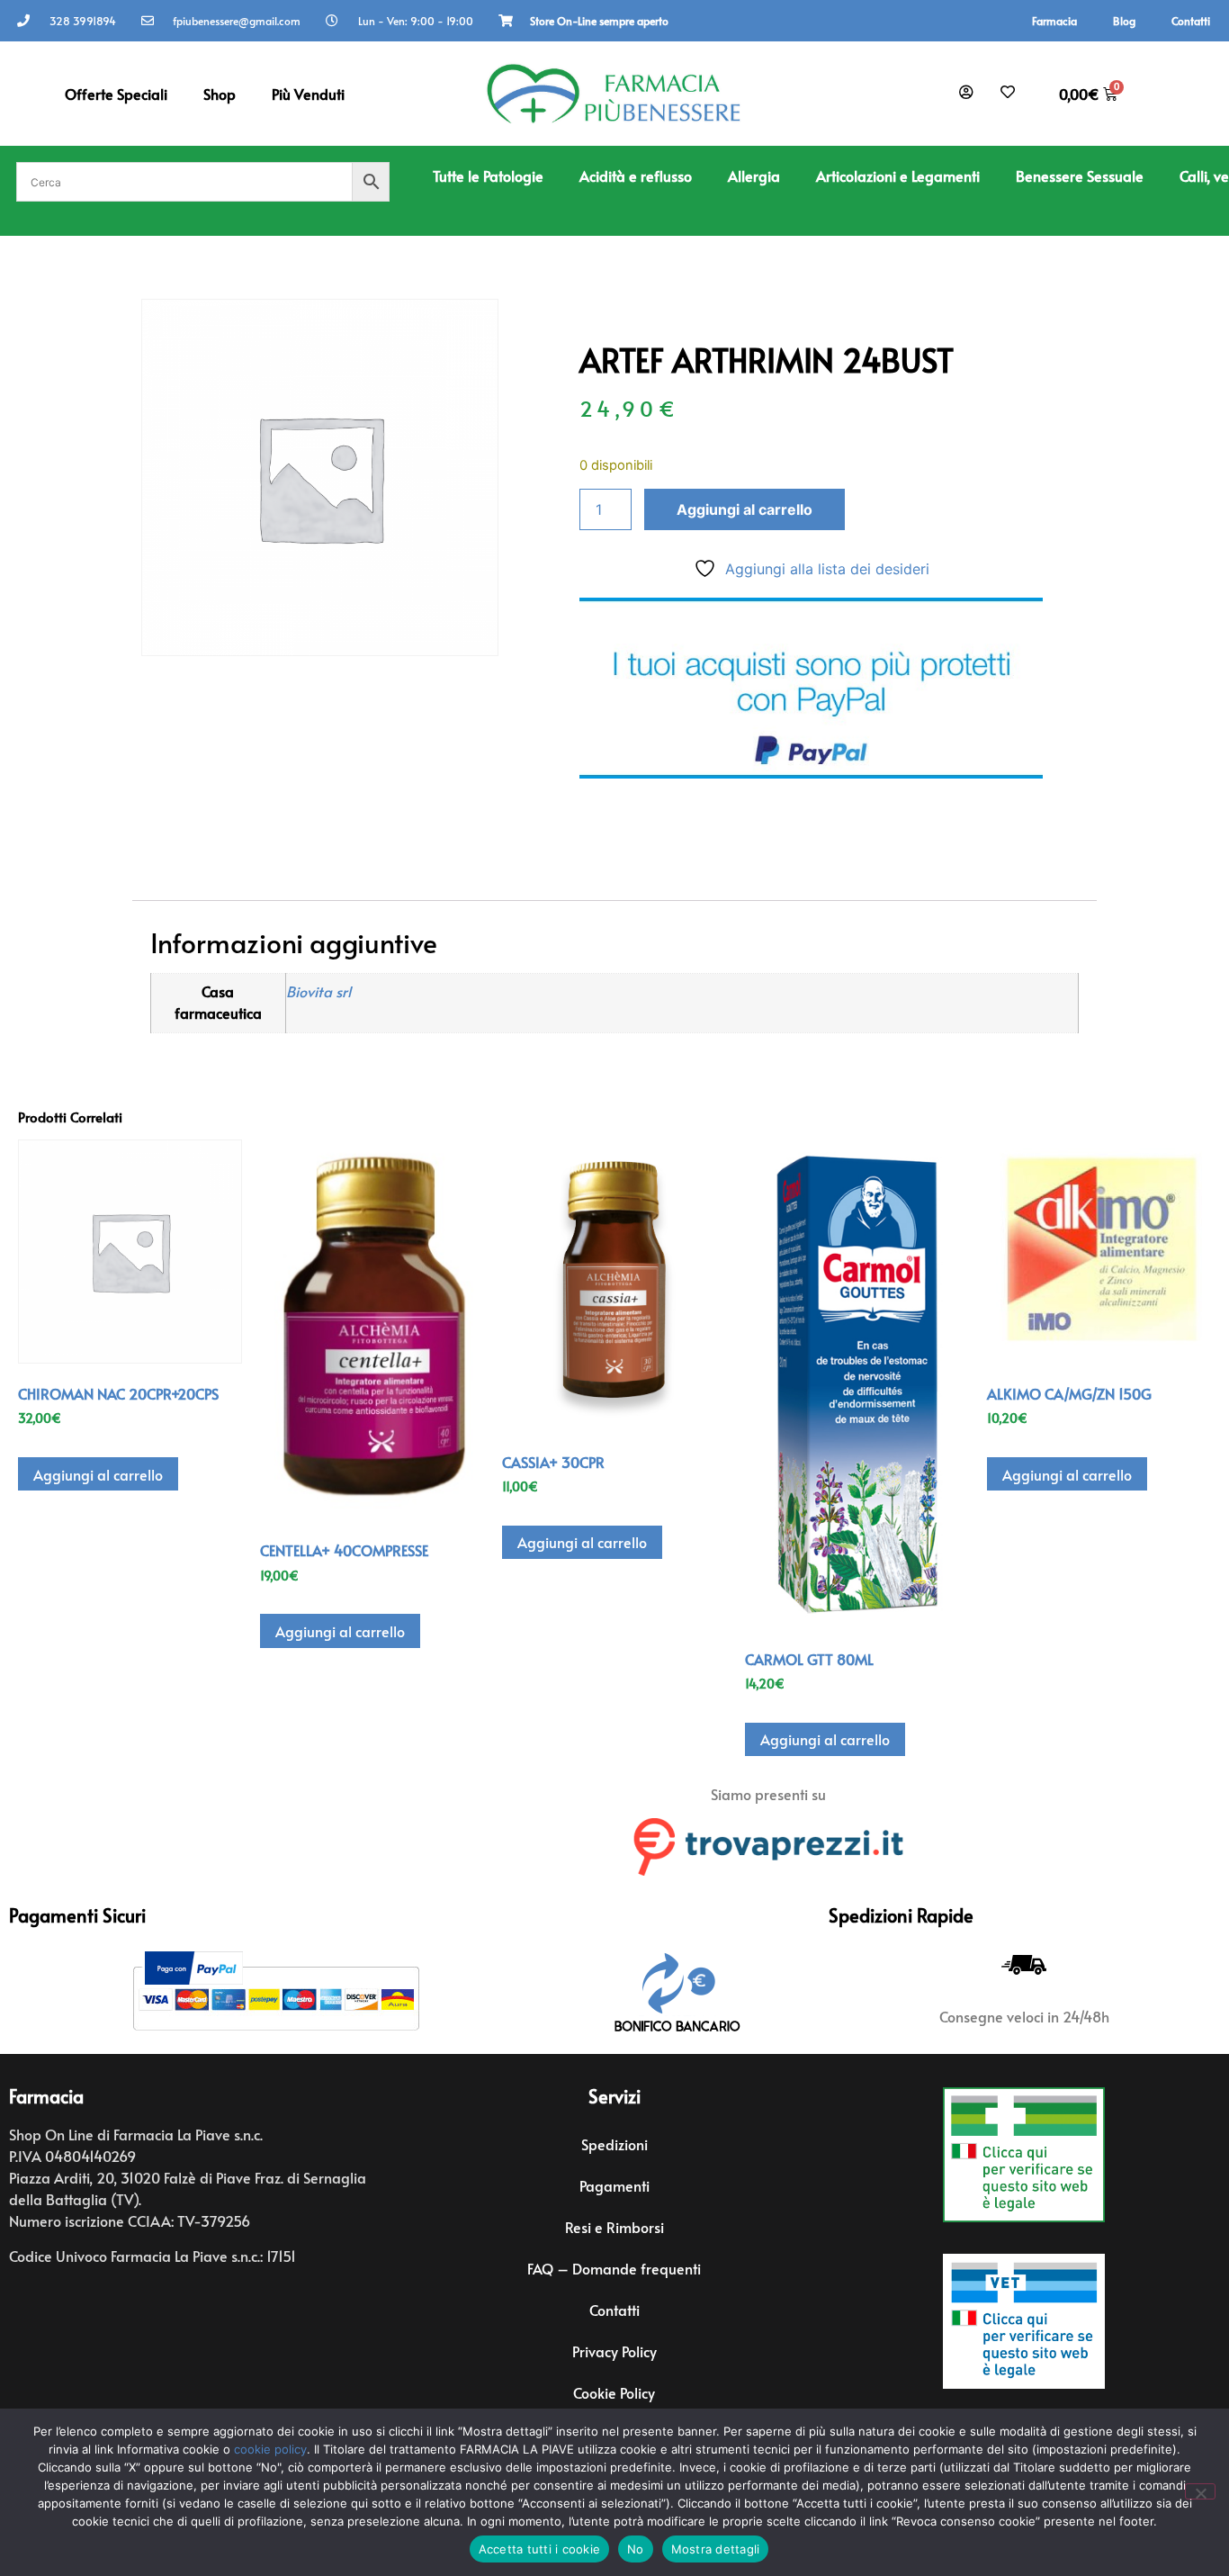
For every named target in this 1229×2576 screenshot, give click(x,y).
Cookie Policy (614, 2392)
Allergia (754, 176)
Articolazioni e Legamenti (898, 176)
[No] (1200, 2491)
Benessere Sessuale (1080, 176)
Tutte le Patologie (488, 176)
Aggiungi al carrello (745, 509)
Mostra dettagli (716, 2549)
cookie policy (270, 2449)
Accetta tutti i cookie (540, 2549)
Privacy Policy (614, 2351)
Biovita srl (318, 991)
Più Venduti (308, 94)
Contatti (1191, 21)
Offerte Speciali (116, 94)
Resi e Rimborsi (614, 2227)
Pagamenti (614, 2185)
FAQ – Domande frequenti (614, 2268)
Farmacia (1054, 21)
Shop (220, 94)
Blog (1124, 21)
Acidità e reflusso (636, 176)
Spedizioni (614, 2144)
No (636, 2549)
